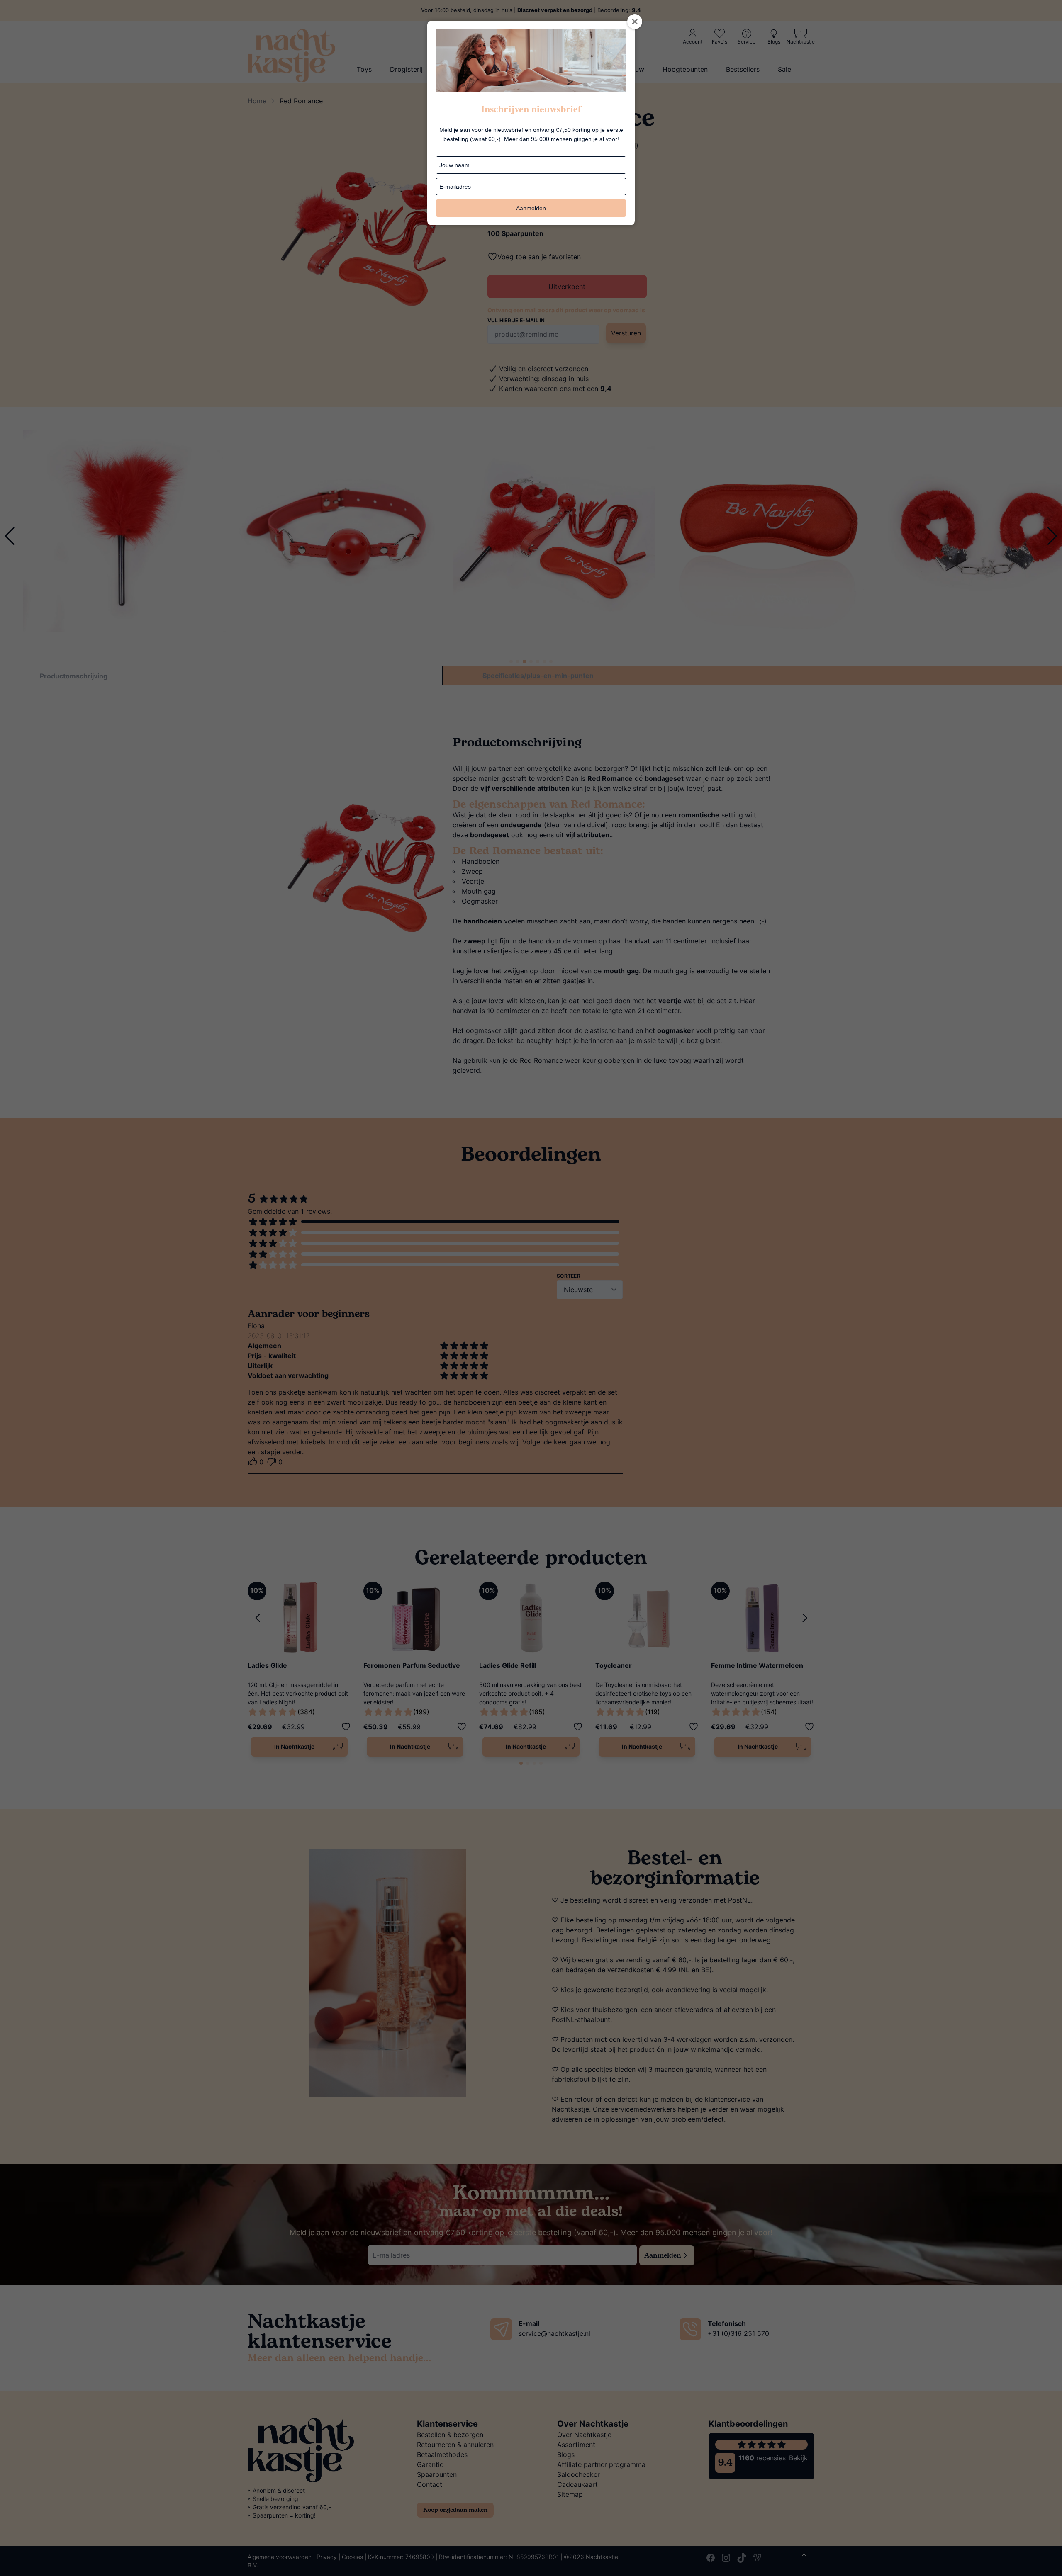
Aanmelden (531, 208)
